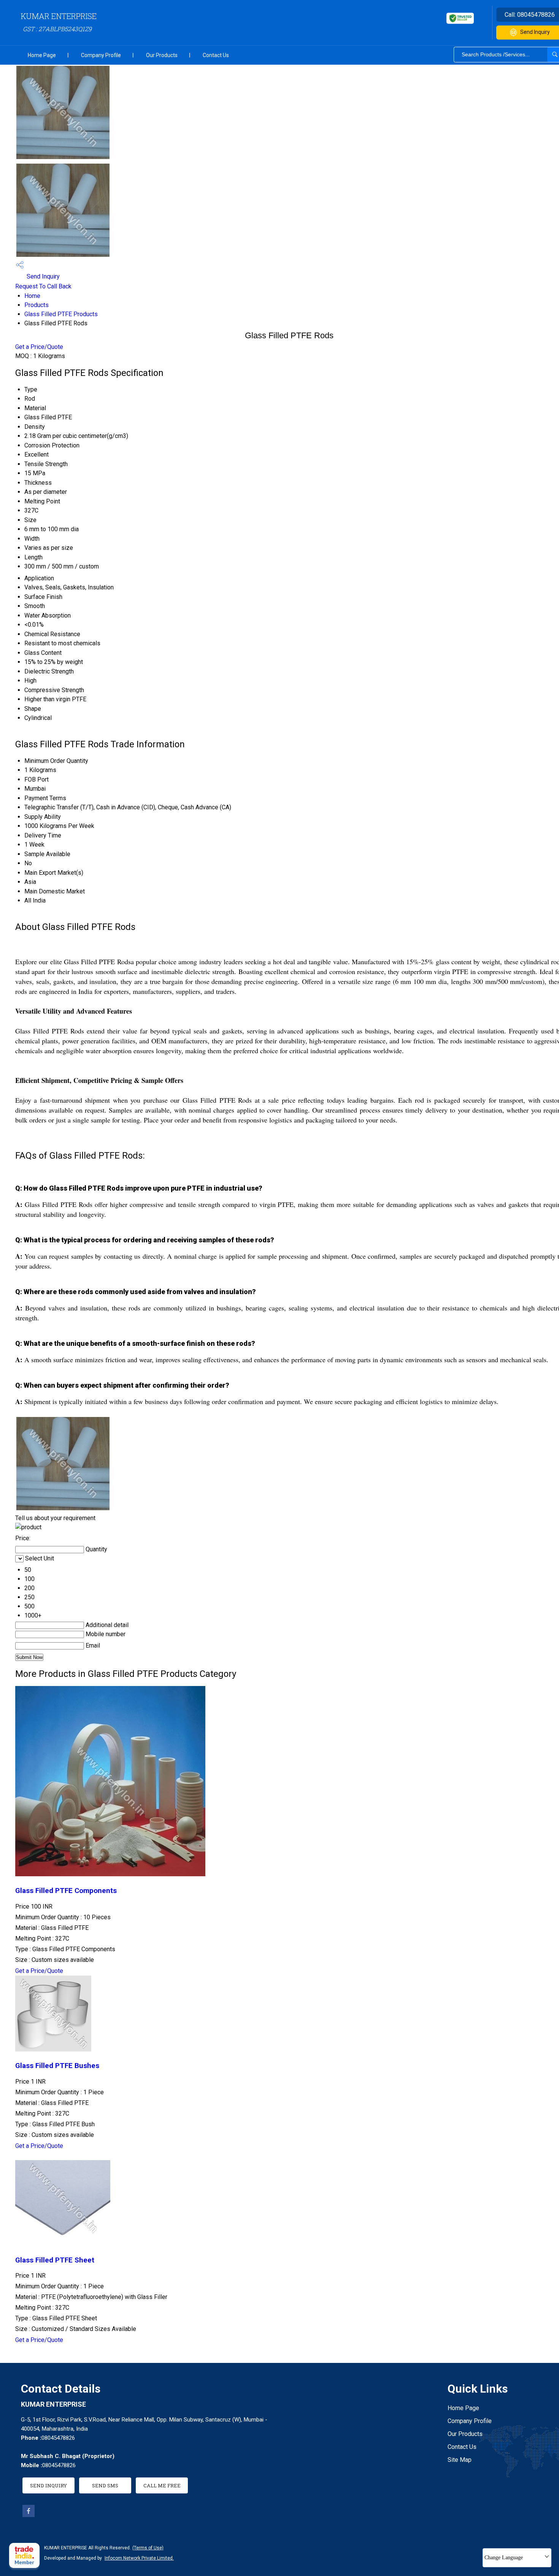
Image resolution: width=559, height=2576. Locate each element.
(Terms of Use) (148, 2548)
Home (32, 296)
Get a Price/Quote (39, 347)
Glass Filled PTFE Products (61, 314)
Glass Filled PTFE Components (66, 1891)
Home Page (42, 55)
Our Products (162, 55)
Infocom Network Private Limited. (139, 2558)
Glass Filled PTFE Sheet (55, 2260)
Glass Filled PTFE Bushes (57, 2066)
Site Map (460, 2460)
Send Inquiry (42, 276)
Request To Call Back (43, 286)
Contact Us (216, 55)
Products (37, 305)
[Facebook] (29, 2515)
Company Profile (101, 55)
